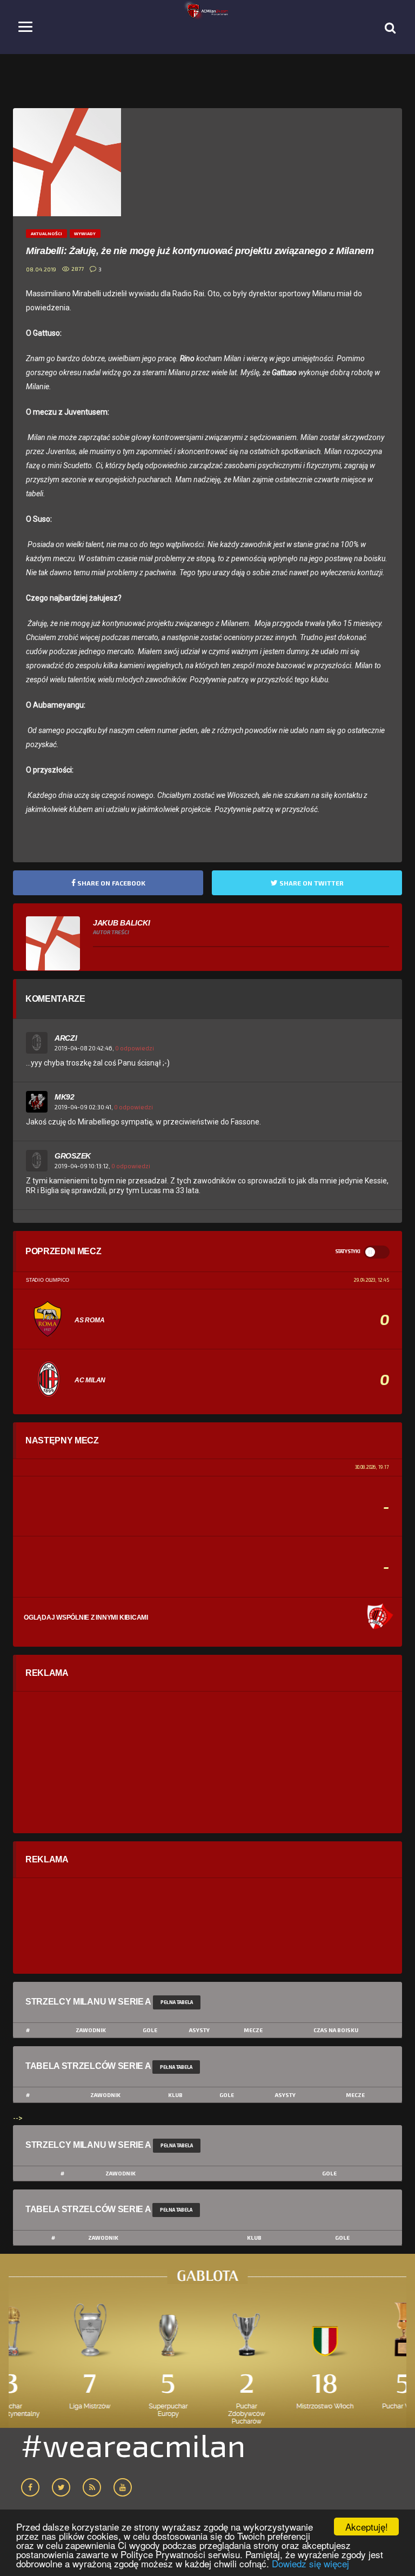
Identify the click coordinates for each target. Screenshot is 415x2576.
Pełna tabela (177, 2002)
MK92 (65, 1097)
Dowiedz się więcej (310, 2563)
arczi (66, 1038)
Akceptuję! (367, 2527)
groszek (73, 1156)
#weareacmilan (133, 2445)
